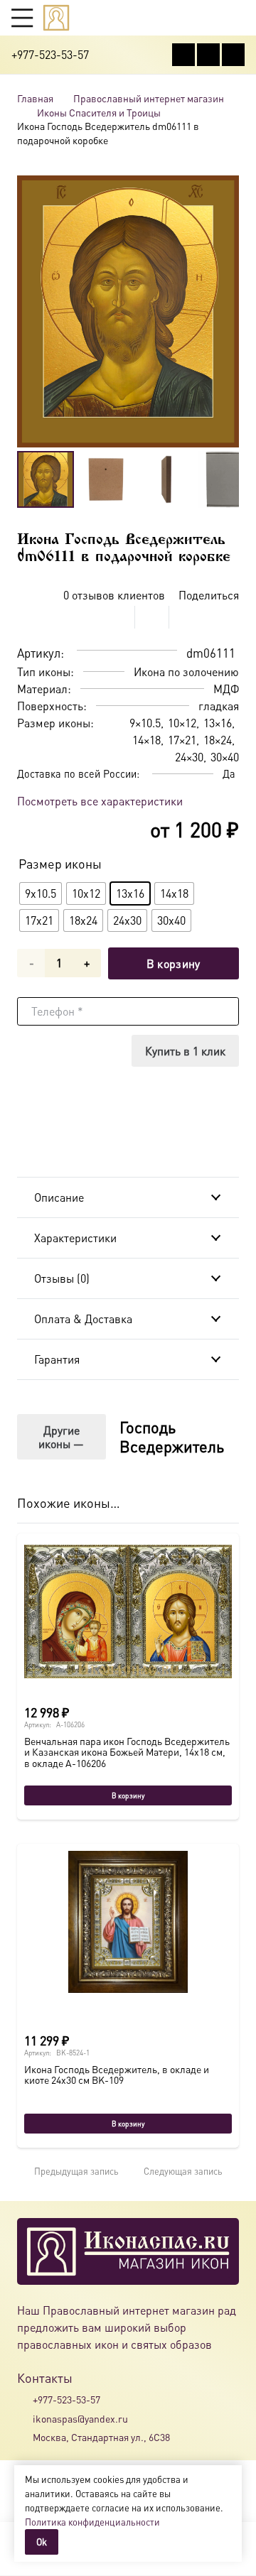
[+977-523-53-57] (25, 2400)
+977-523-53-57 (66, 2399)
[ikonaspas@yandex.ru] (25, 2418)
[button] (22, 18)
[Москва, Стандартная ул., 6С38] (25, 2437)
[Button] (238, 17)
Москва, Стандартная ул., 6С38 (101, 2437)
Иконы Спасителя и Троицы (99, 112)
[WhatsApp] (208, 55)
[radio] (41, 893)
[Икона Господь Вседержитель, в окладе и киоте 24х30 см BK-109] (128, 1922)
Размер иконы (60, 863)
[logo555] (56, 18)
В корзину (174, 963)
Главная (35, 98)
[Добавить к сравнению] (228, 617)
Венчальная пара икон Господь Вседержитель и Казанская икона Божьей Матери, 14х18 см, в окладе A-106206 (127, 1752)
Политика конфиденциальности (92, 2522)
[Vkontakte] (183, 55)
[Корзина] (210, 18)
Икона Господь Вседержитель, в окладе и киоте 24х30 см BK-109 (117, 2074)
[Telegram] (233, 55)
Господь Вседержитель (172, 1436)
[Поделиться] (118, 617)
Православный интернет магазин (149, 98)
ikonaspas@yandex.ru (80, 2418)
